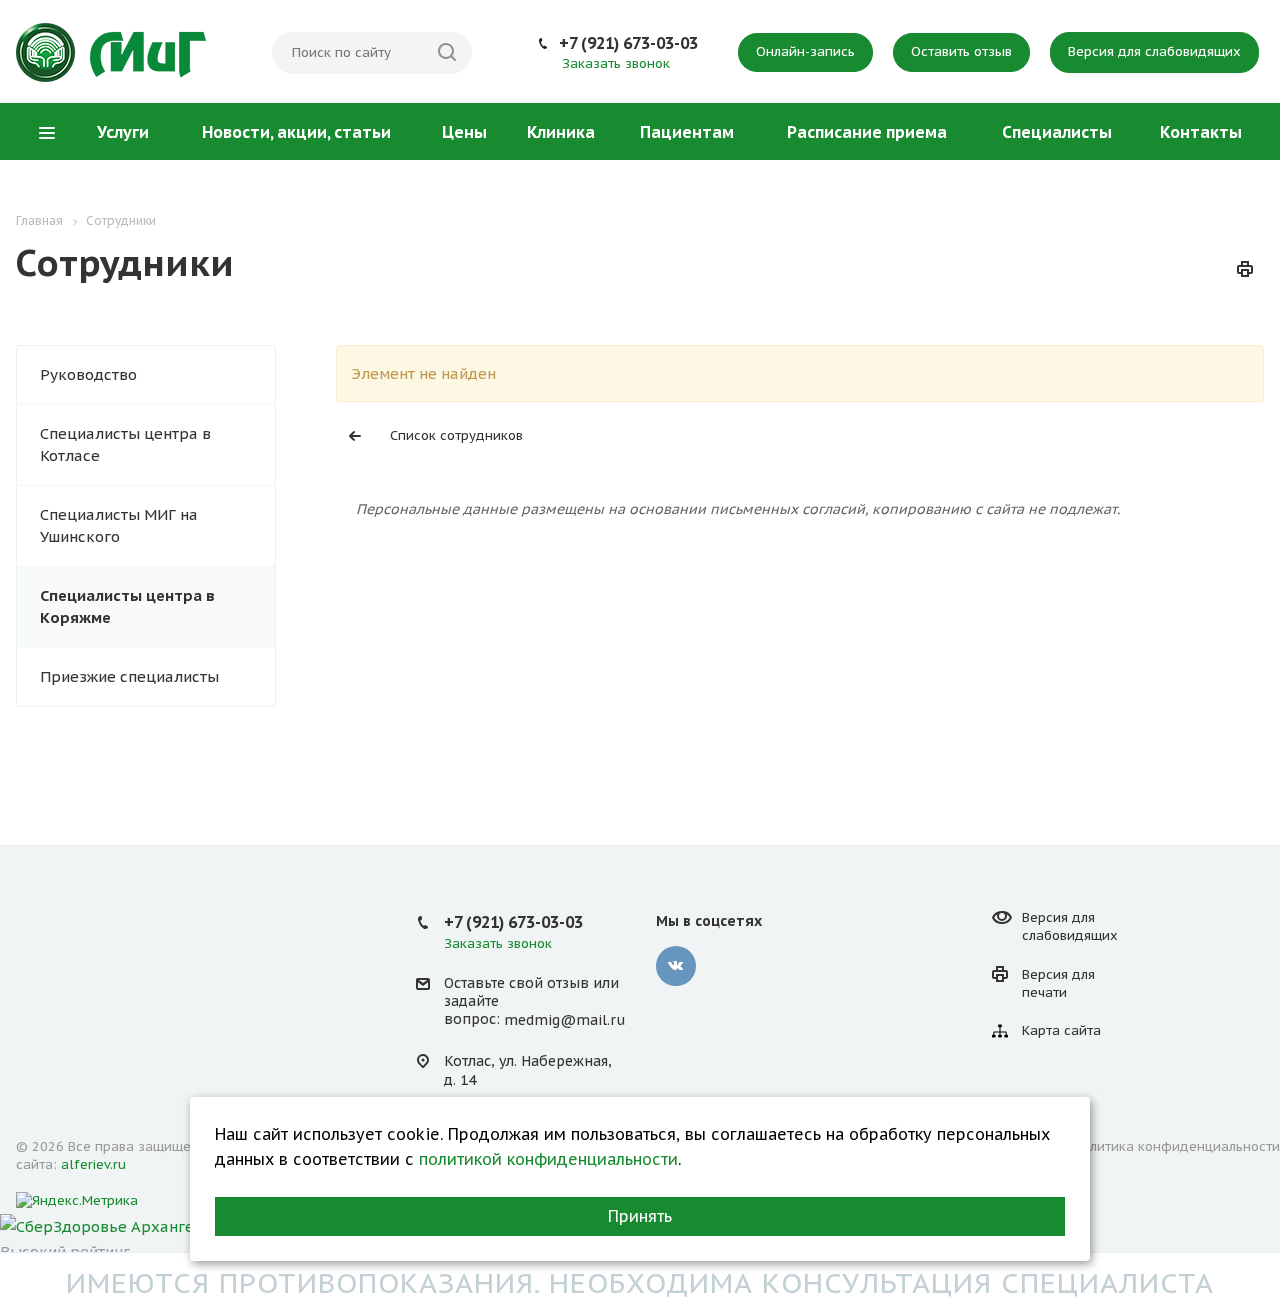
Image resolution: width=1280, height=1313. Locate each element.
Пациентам (687, 132)
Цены (464, 132)
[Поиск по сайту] (447, 53)
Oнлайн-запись (805, 51)
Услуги (123, 132)
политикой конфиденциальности (548, 1159)
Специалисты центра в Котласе (125, 444)
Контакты (1201, 132)
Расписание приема (867, 132)
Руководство (88, 374)
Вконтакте (676, 966)
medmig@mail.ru (564, 1020)
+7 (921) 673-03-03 (628, 43)
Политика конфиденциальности (1176, 1146)
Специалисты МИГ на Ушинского (119, 525)
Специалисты (1057, 132)
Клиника (561, 132)
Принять (640, 1216)
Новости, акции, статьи (296, 132)
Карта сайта (1061, 1030)
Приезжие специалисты (129, 676)
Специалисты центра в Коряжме (127, 606)
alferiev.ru (93, 1164)
